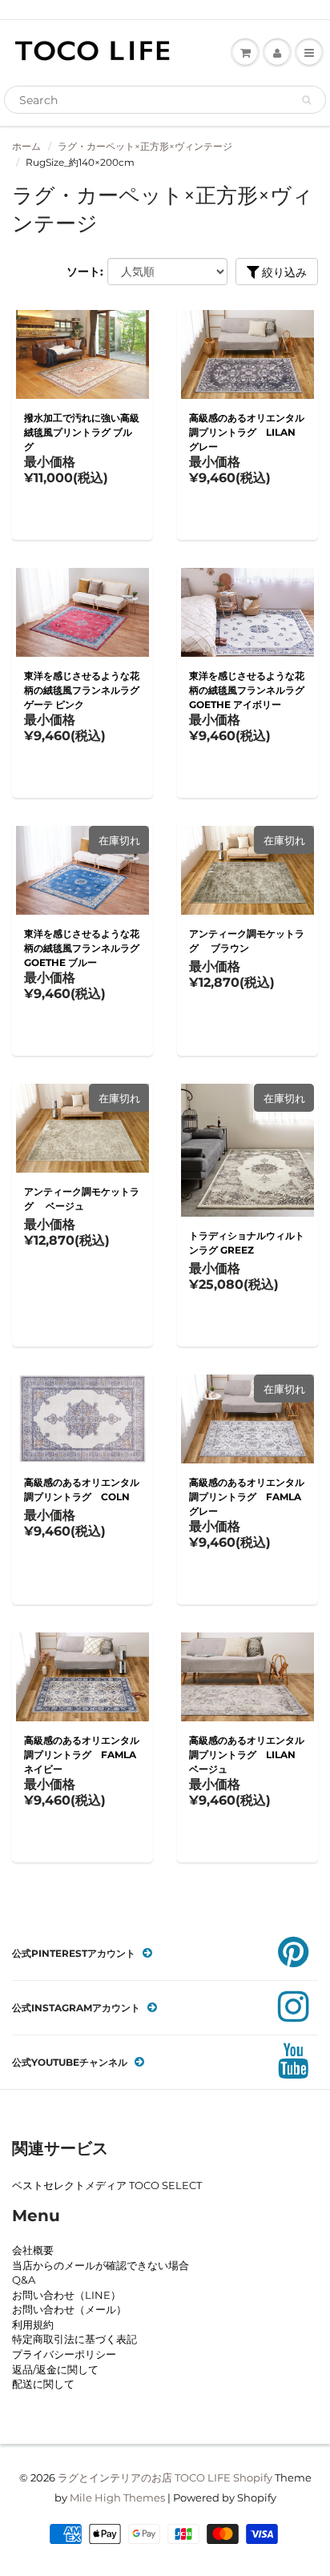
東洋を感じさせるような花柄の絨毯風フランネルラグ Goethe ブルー (82, 948)
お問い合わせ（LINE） (66, 2295)
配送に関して (43, 2384)
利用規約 (33, 2324)
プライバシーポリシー (64, 2354)
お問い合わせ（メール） (69, 2309)
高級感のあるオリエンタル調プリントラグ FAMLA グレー (247, 1497)
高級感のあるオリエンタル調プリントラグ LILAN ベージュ (247, 1755)
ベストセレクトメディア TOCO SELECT (107, 2185)
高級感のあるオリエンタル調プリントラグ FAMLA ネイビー (82, 1755)
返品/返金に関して (55, 2369)
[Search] (306, 100)
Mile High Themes (117, 2498)
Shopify (253, 2477)
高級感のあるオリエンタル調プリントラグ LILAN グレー (247, 432)
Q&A (24, 2280)
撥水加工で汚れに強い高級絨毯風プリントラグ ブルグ (82, 432)
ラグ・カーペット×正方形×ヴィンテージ (145, 146)
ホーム (26, 146)
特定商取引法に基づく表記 (74, 2339)
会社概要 (33, 2250)
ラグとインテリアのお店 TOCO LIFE (144, 2477)
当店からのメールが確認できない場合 (101, 2265)
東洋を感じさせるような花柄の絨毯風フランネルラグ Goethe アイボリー (247, 690)
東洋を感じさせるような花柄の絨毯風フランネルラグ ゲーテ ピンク (82, 690)
